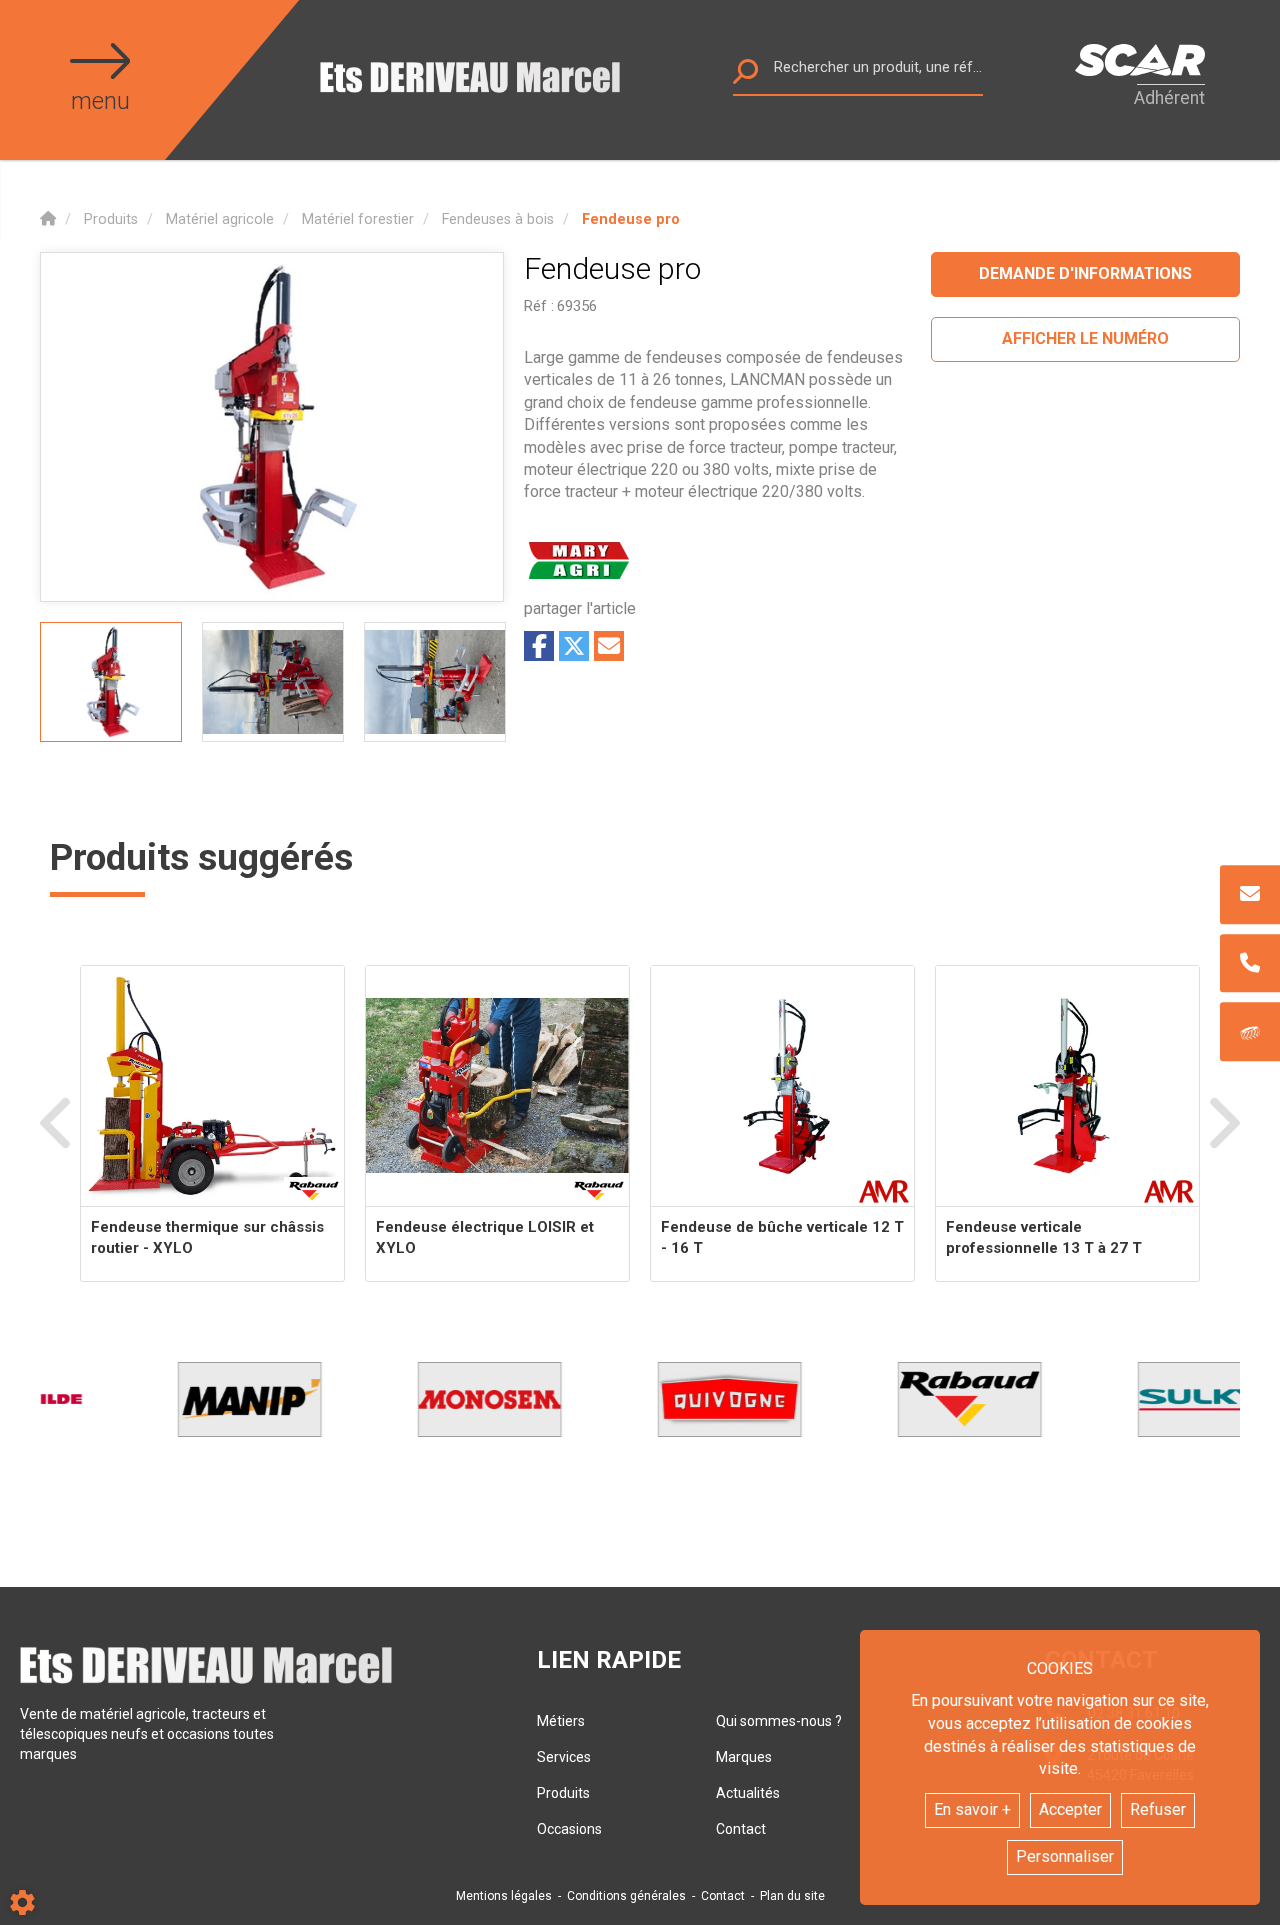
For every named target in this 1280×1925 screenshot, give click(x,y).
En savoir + (972, 1809)
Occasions (569, 1829)
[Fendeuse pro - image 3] (435, 682)
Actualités (748, 1793)
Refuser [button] (1158, 1809)
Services (564, 1757)
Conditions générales (626, 1896)
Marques (744, 1757)
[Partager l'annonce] (609, 646)
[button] (631, 219)
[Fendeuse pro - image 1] (111, 682)
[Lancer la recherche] (745, 76)
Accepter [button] (1070, 1809)
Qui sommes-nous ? (779, 1721)
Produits (563, 1793)
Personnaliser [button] (1065, 1856)
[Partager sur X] (574, 646)
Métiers (561, 1721)
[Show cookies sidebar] (22, 1902)
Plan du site (792, 1896)
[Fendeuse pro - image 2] (273, 682)
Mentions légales (504, 1896)
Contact (741, 1829)
